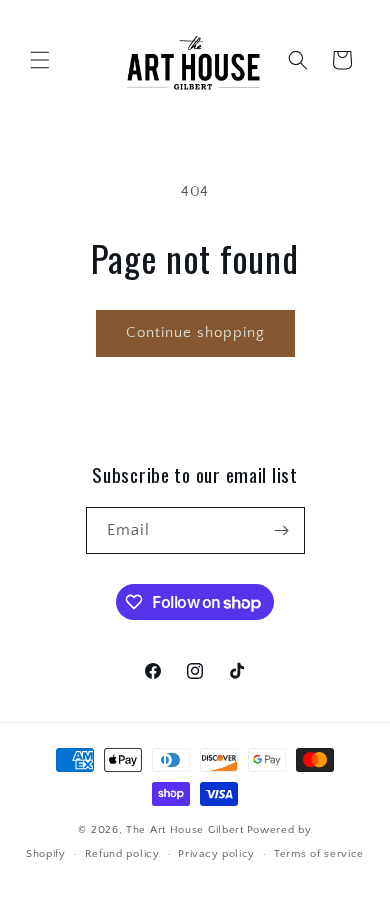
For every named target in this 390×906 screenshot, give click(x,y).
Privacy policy (216, 854)
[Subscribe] (282, 530)
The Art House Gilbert (185, 830)
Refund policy (122, 854)
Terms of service (319, 854)
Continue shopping (195, 332)
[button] (40, 60)
